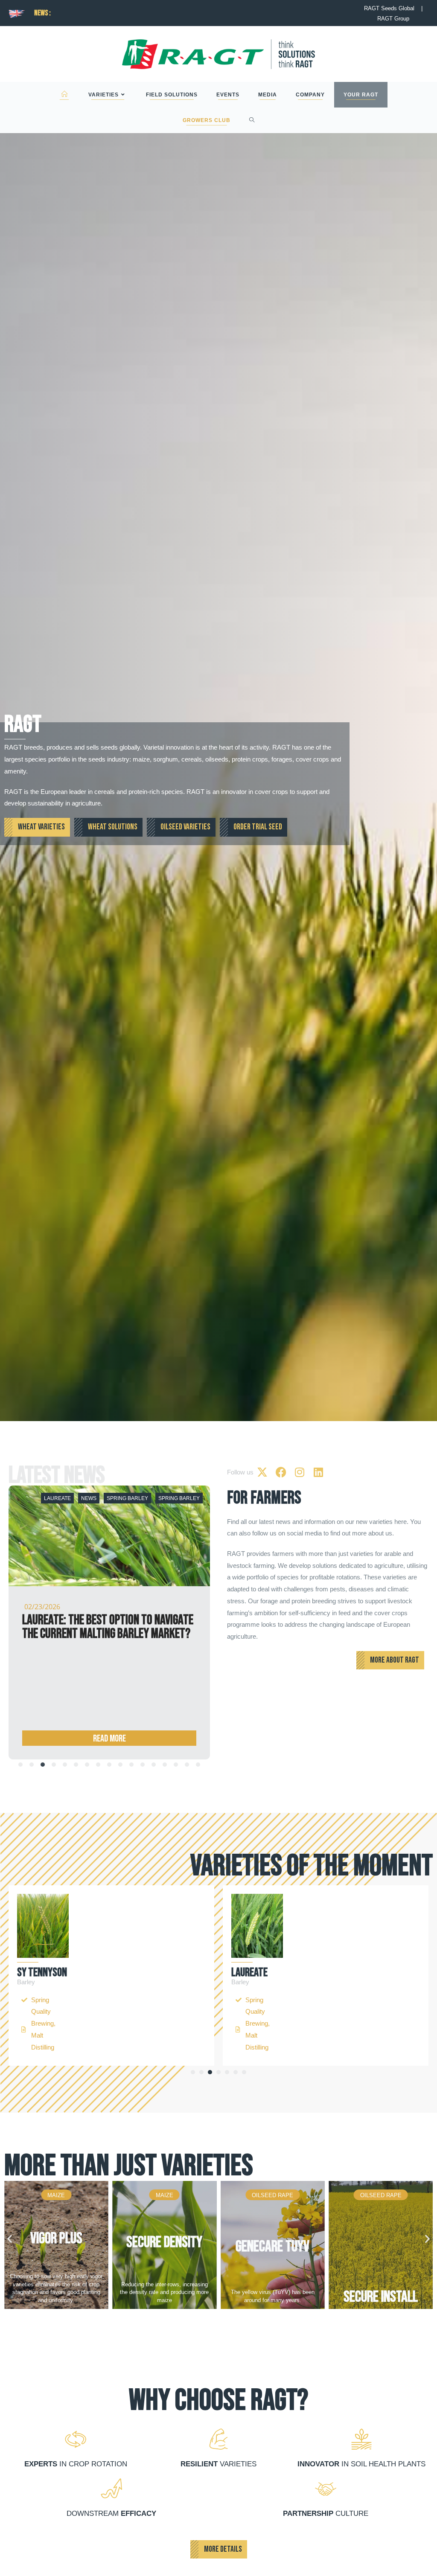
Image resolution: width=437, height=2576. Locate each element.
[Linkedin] (318, 1472)
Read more (109, 1739)
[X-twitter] (262, 1472)
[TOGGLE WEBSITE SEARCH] (252, 120)
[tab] (20, 1765)
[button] (193, 2072)
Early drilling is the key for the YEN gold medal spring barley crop (103, 1627)
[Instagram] (300, 1472)
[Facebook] (281, 1472)
